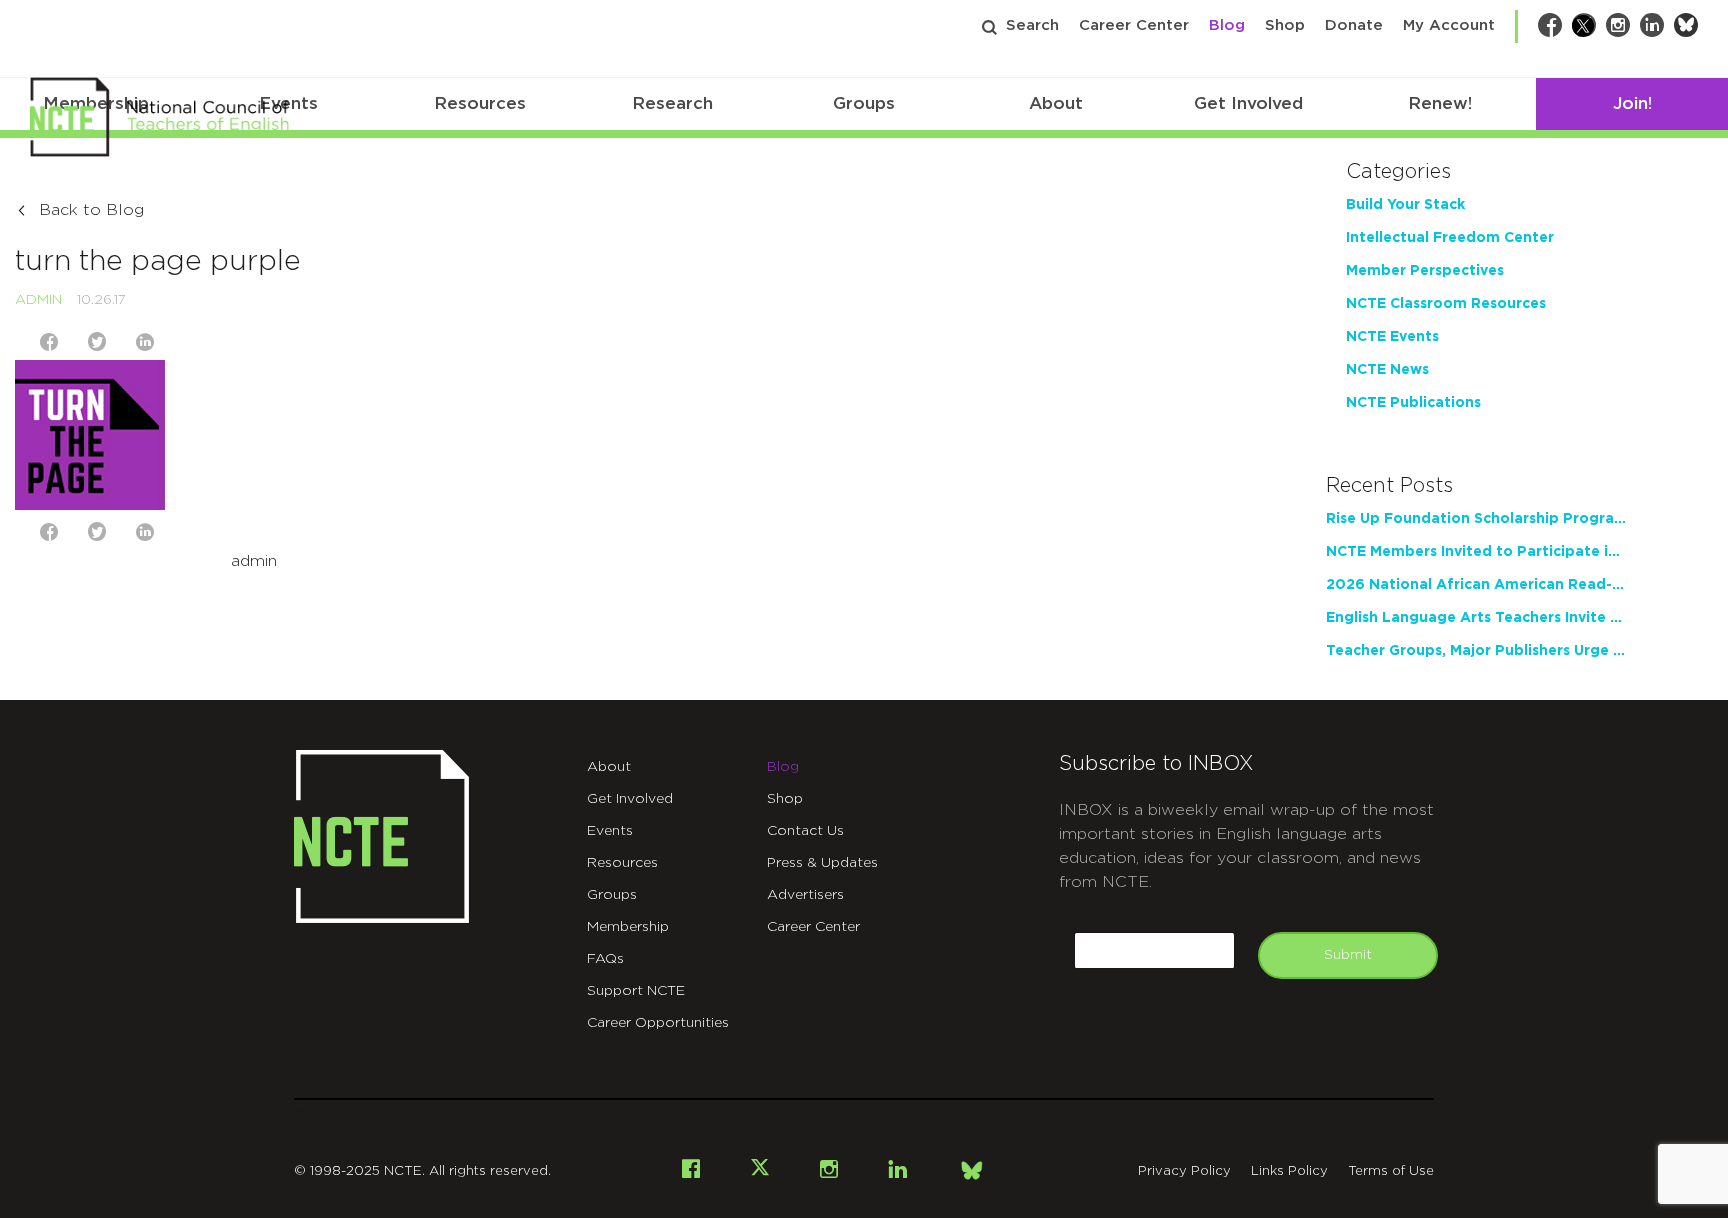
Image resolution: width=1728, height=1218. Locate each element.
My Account (1449, 25)
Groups (864, 103)
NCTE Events (1392, 337)
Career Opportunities (658, 1023)
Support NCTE (636, 991)
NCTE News (1387, 370)
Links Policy (1289, 1171)
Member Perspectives (1425, 271)
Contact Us (805, 831)
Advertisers (805, 895)
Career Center (1134, 25)
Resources (480, 103)
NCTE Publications (1413, 403)
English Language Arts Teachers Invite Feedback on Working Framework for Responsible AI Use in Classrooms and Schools (1476, 618)
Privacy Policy (1184, 1171)
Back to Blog (91, 210)
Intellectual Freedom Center (1450, 238)
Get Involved (1248, 103)
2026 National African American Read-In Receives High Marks (1476, 585)
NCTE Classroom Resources (1446, 304)
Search (1032, 25)
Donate (1354, 25)
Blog (1227, 25)
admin (38, 300)
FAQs (605, 959)
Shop (1285, 25)
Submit (1348, 955)
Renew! (1440, 103)
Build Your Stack (1405, 205)
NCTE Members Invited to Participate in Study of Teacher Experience (1476, 552)
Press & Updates (822, 863)
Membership (628, 927)
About (1056, 103)
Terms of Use (1391, 1171)
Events (610, 831)
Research (672, 103)
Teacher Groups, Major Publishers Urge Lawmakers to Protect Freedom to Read (1476, 651)
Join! (1632, 103)
